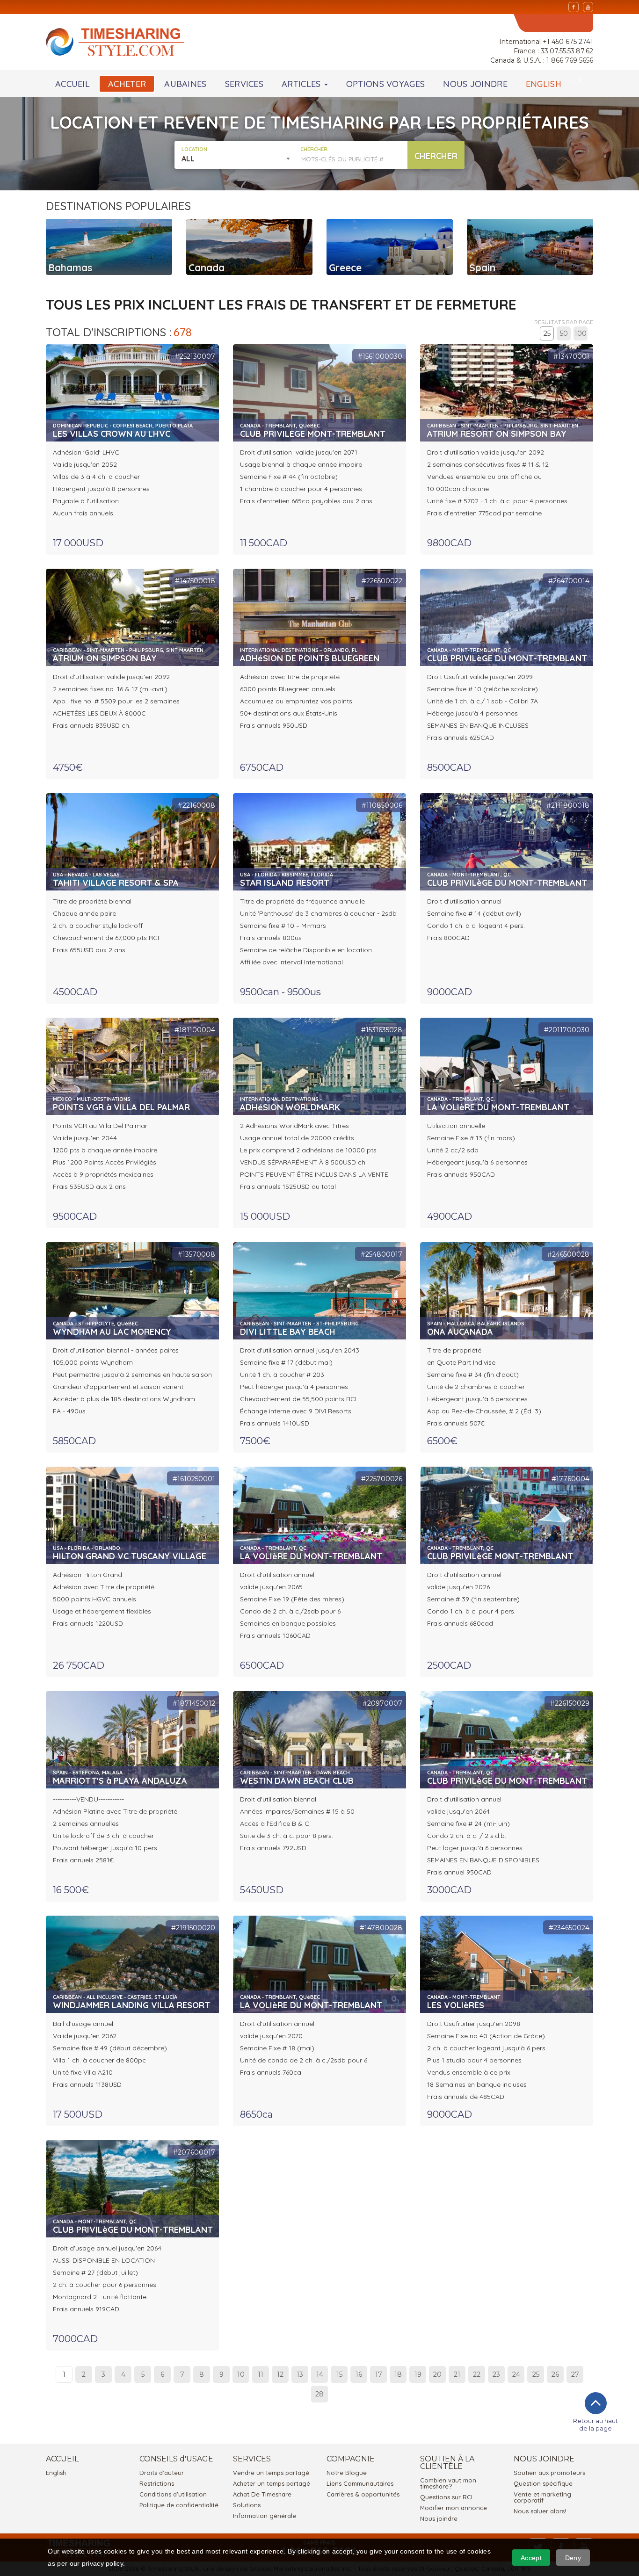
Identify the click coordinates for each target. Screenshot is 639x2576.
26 (555, 2374)
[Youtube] (588, 7)
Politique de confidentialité (179, 2505)
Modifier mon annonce (454, 2508)
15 (339, 2374)
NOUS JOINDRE (475, 84)
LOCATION (194, 149)
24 (516, 2374)
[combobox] (237, 159)
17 (379, 2374)
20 (437, 2374)
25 (547, 333)
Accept (531, 2558)
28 (319, 2394)
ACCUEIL (73, 84)
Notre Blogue (347, 2473)
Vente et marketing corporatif (542, 2497)
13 (300, 2374)
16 (359, 2374)
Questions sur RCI (446, 2497)
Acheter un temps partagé (272, 2483)
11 (261, 2374)
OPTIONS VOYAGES (386, 84)
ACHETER (127, 84)
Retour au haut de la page (595, 2424)
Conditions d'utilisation (173, 2494)
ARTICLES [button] (302, 84)
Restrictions (157, 2483)
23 (496, 2374)
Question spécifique (543, 2483)
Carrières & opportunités (363, 2494)
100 (581, 333)
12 (280, 2374)
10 (241, 2374)
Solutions (247, 2505)
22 (477, 2374)
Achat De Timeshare (262, 2494)
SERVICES (244, 84)
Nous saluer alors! (540, 2511)
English (56, 2473)
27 (575, 2374)
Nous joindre (439, 2518)
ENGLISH (544, 84)
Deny (573, 2558)
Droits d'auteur (162, 2473)
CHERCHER (314, 149)
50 (564, 333)
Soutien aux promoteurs (549, 2473)
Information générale (265, 2516)
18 (398, 2374)
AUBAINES (185, 84)
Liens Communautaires (360, 2483)
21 (457, 2374)
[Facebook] (574, 7)
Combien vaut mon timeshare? (448, 2483)
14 (320, 2374)
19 (418, 2374)
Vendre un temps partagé (271, 2473)
